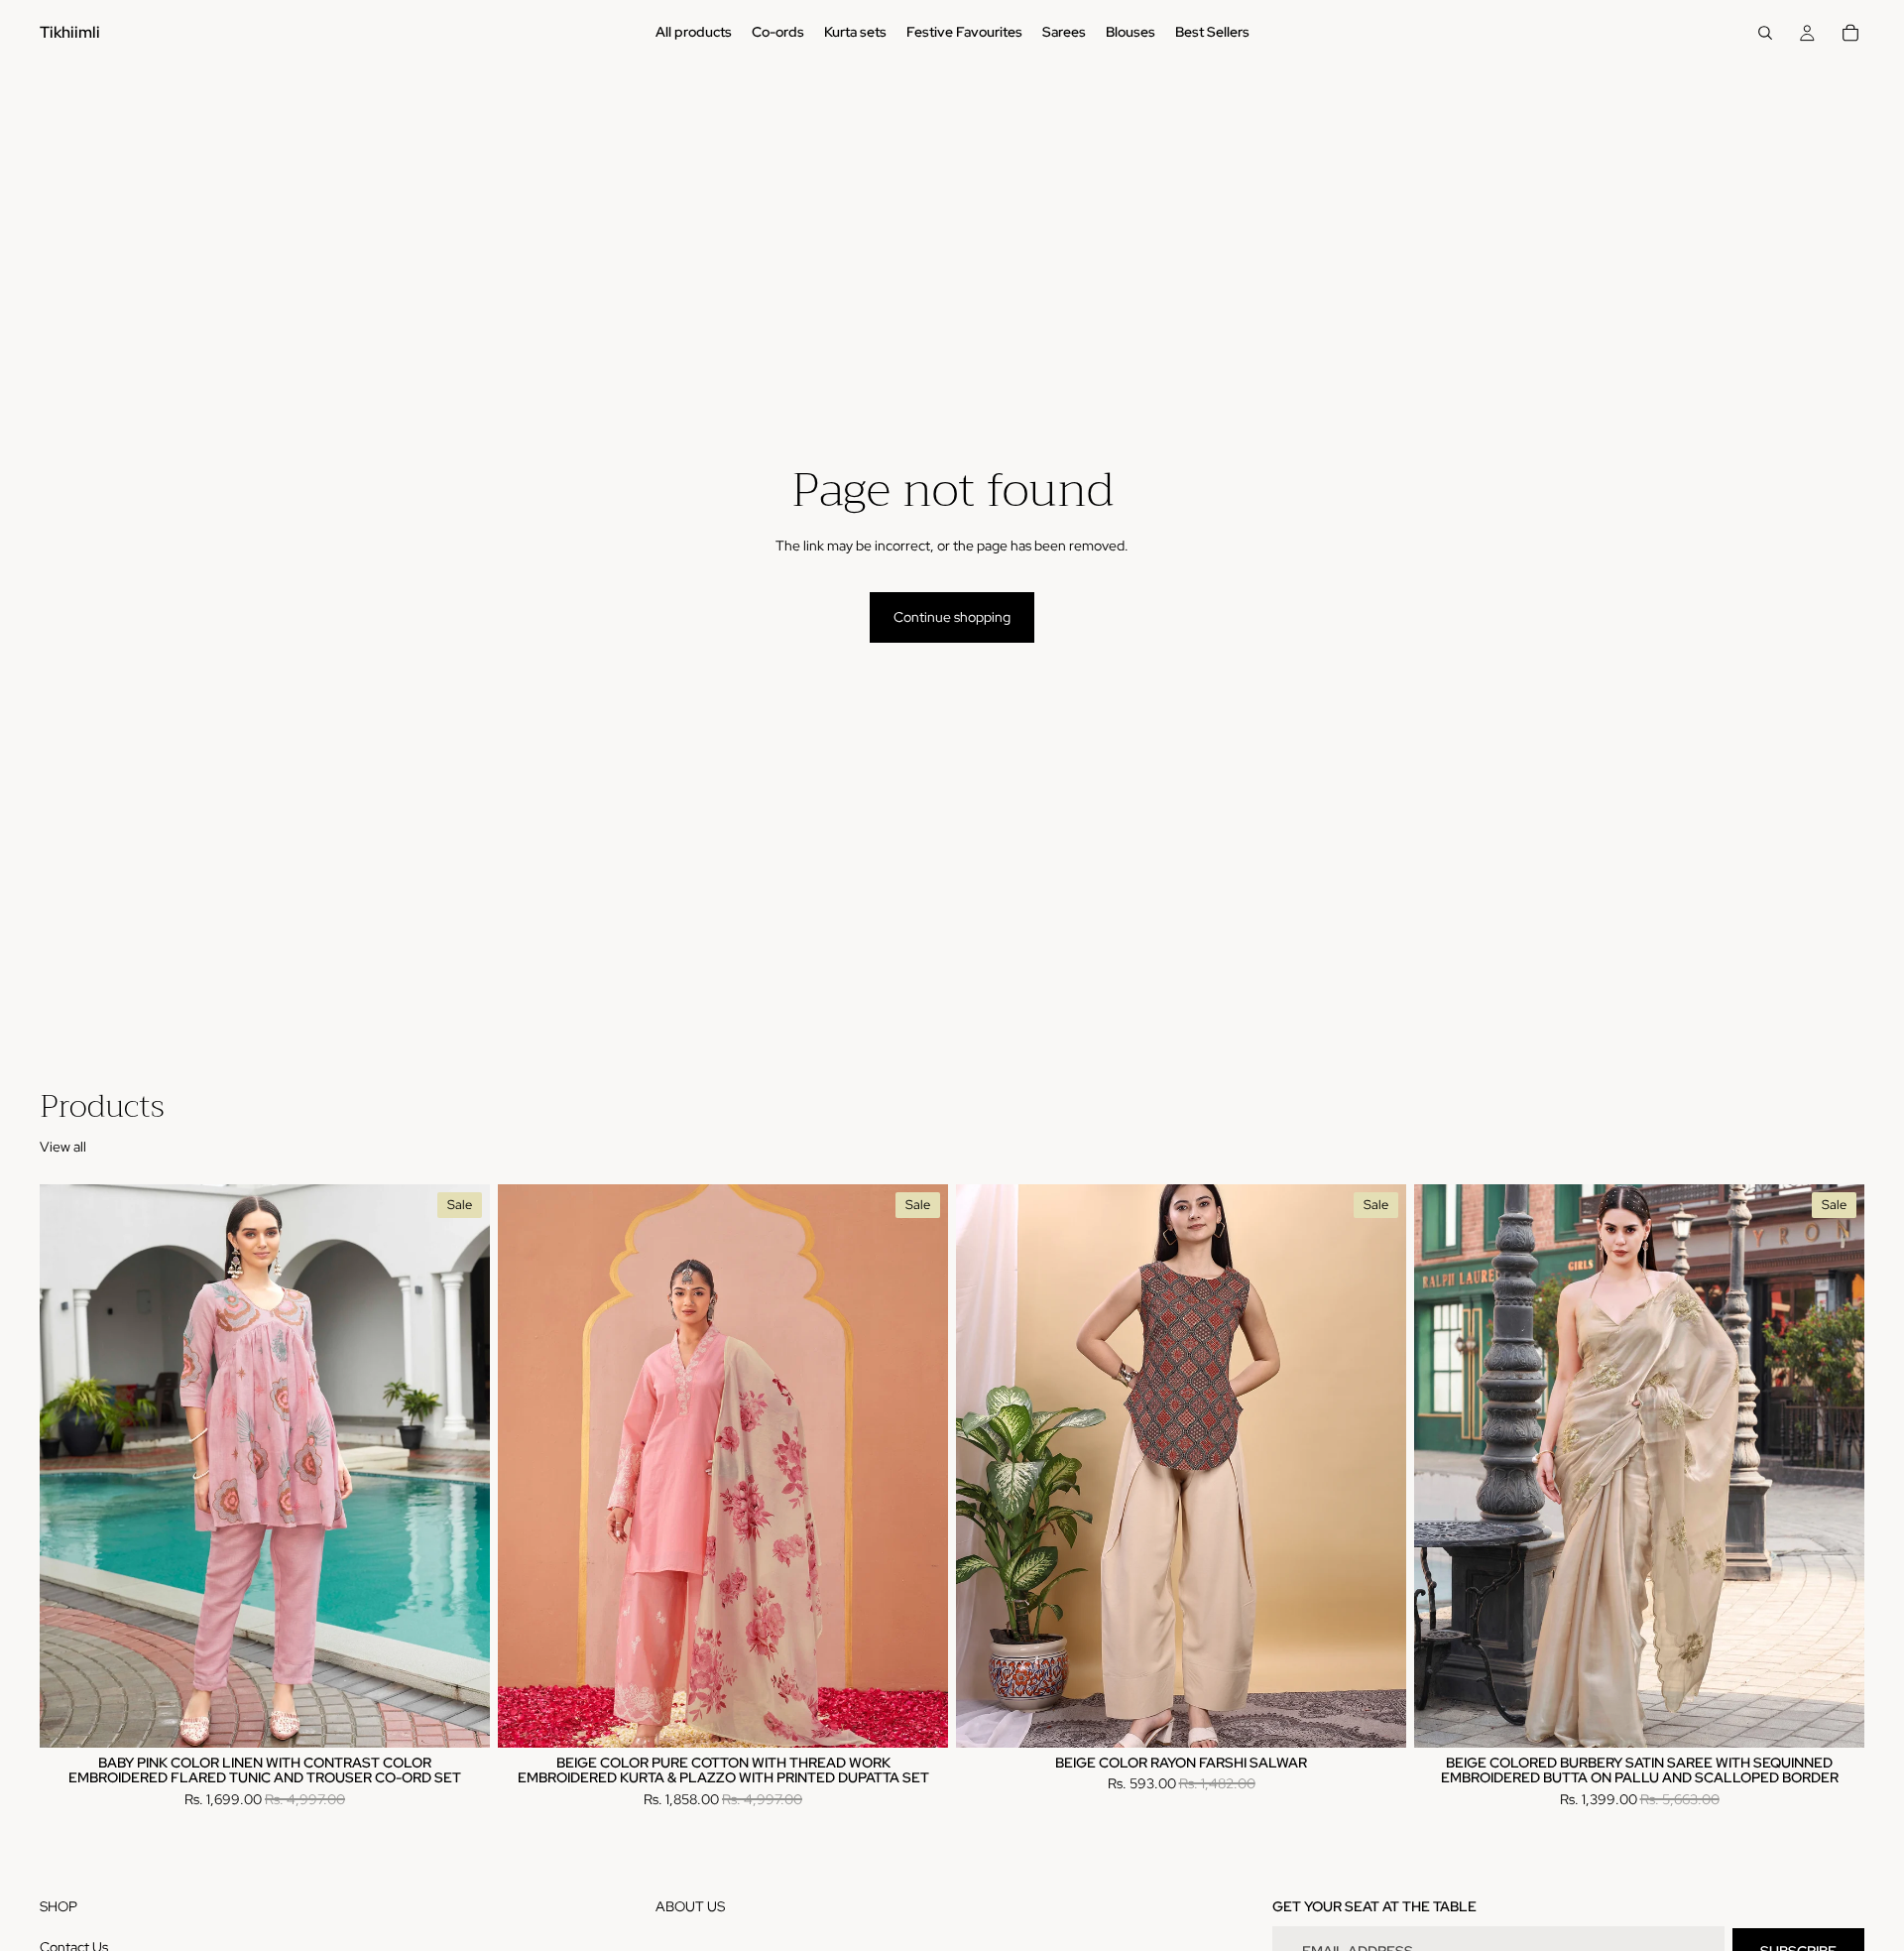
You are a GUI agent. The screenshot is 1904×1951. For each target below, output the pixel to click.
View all (63, 1147)
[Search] (1765, 33)
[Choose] (459, 1717)
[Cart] (1850, 33)
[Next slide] (460, 1466)
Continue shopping (952, 617)
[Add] (1834, 1717)
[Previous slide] (69, 1466)
